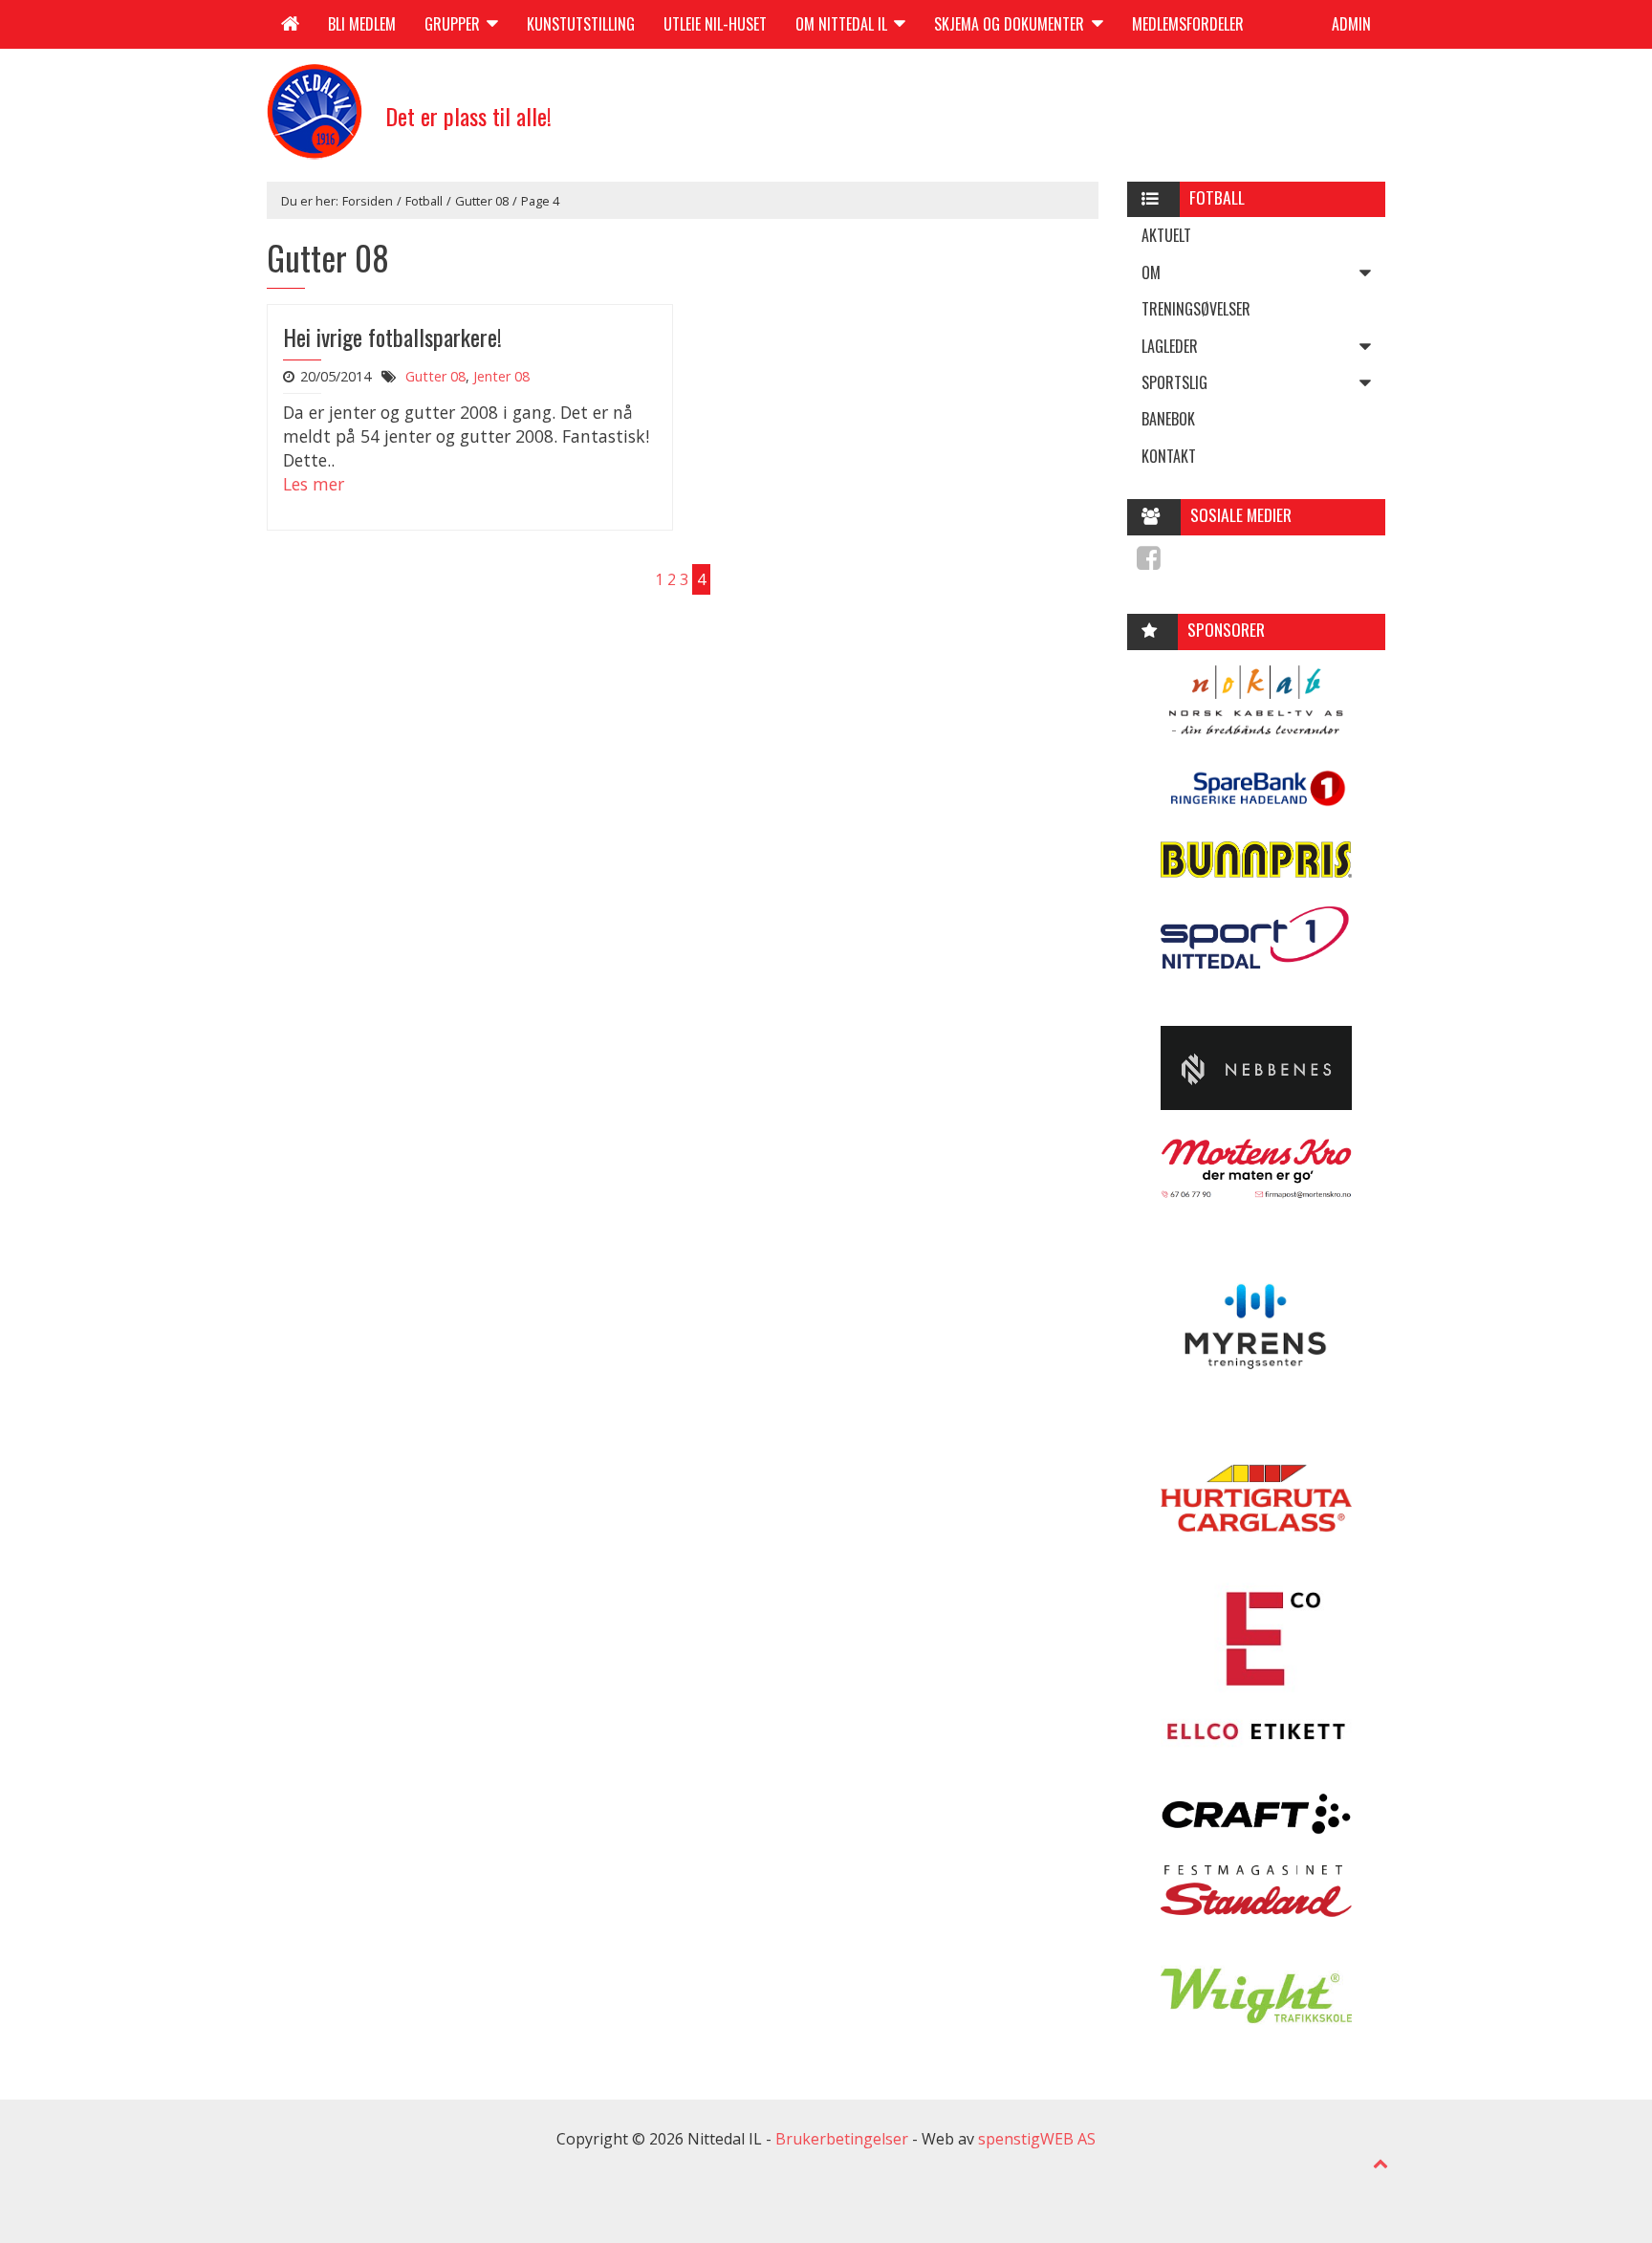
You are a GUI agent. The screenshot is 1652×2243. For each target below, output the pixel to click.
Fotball (424, 201)
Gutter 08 (482, 201)
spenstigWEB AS (1037, 2139)
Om (1151, 272)
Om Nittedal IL (843, 24)
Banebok (1168, 419)
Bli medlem (362, 24)
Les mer (314, 484)
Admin (1351, 24)
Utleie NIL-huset (715, 24)
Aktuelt (1166, 235)
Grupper (454, 24)
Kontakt (1169, 456)
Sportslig (1174, 382)
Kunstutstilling (581, 24)
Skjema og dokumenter (1011, 24)
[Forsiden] (290, 24)
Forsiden (368, 201)
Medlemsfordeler (1188, 24)
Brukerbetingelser (842, 2139)
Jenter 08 (501, 376)
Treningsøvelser (1196, 309)
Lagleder (1170, 346)
